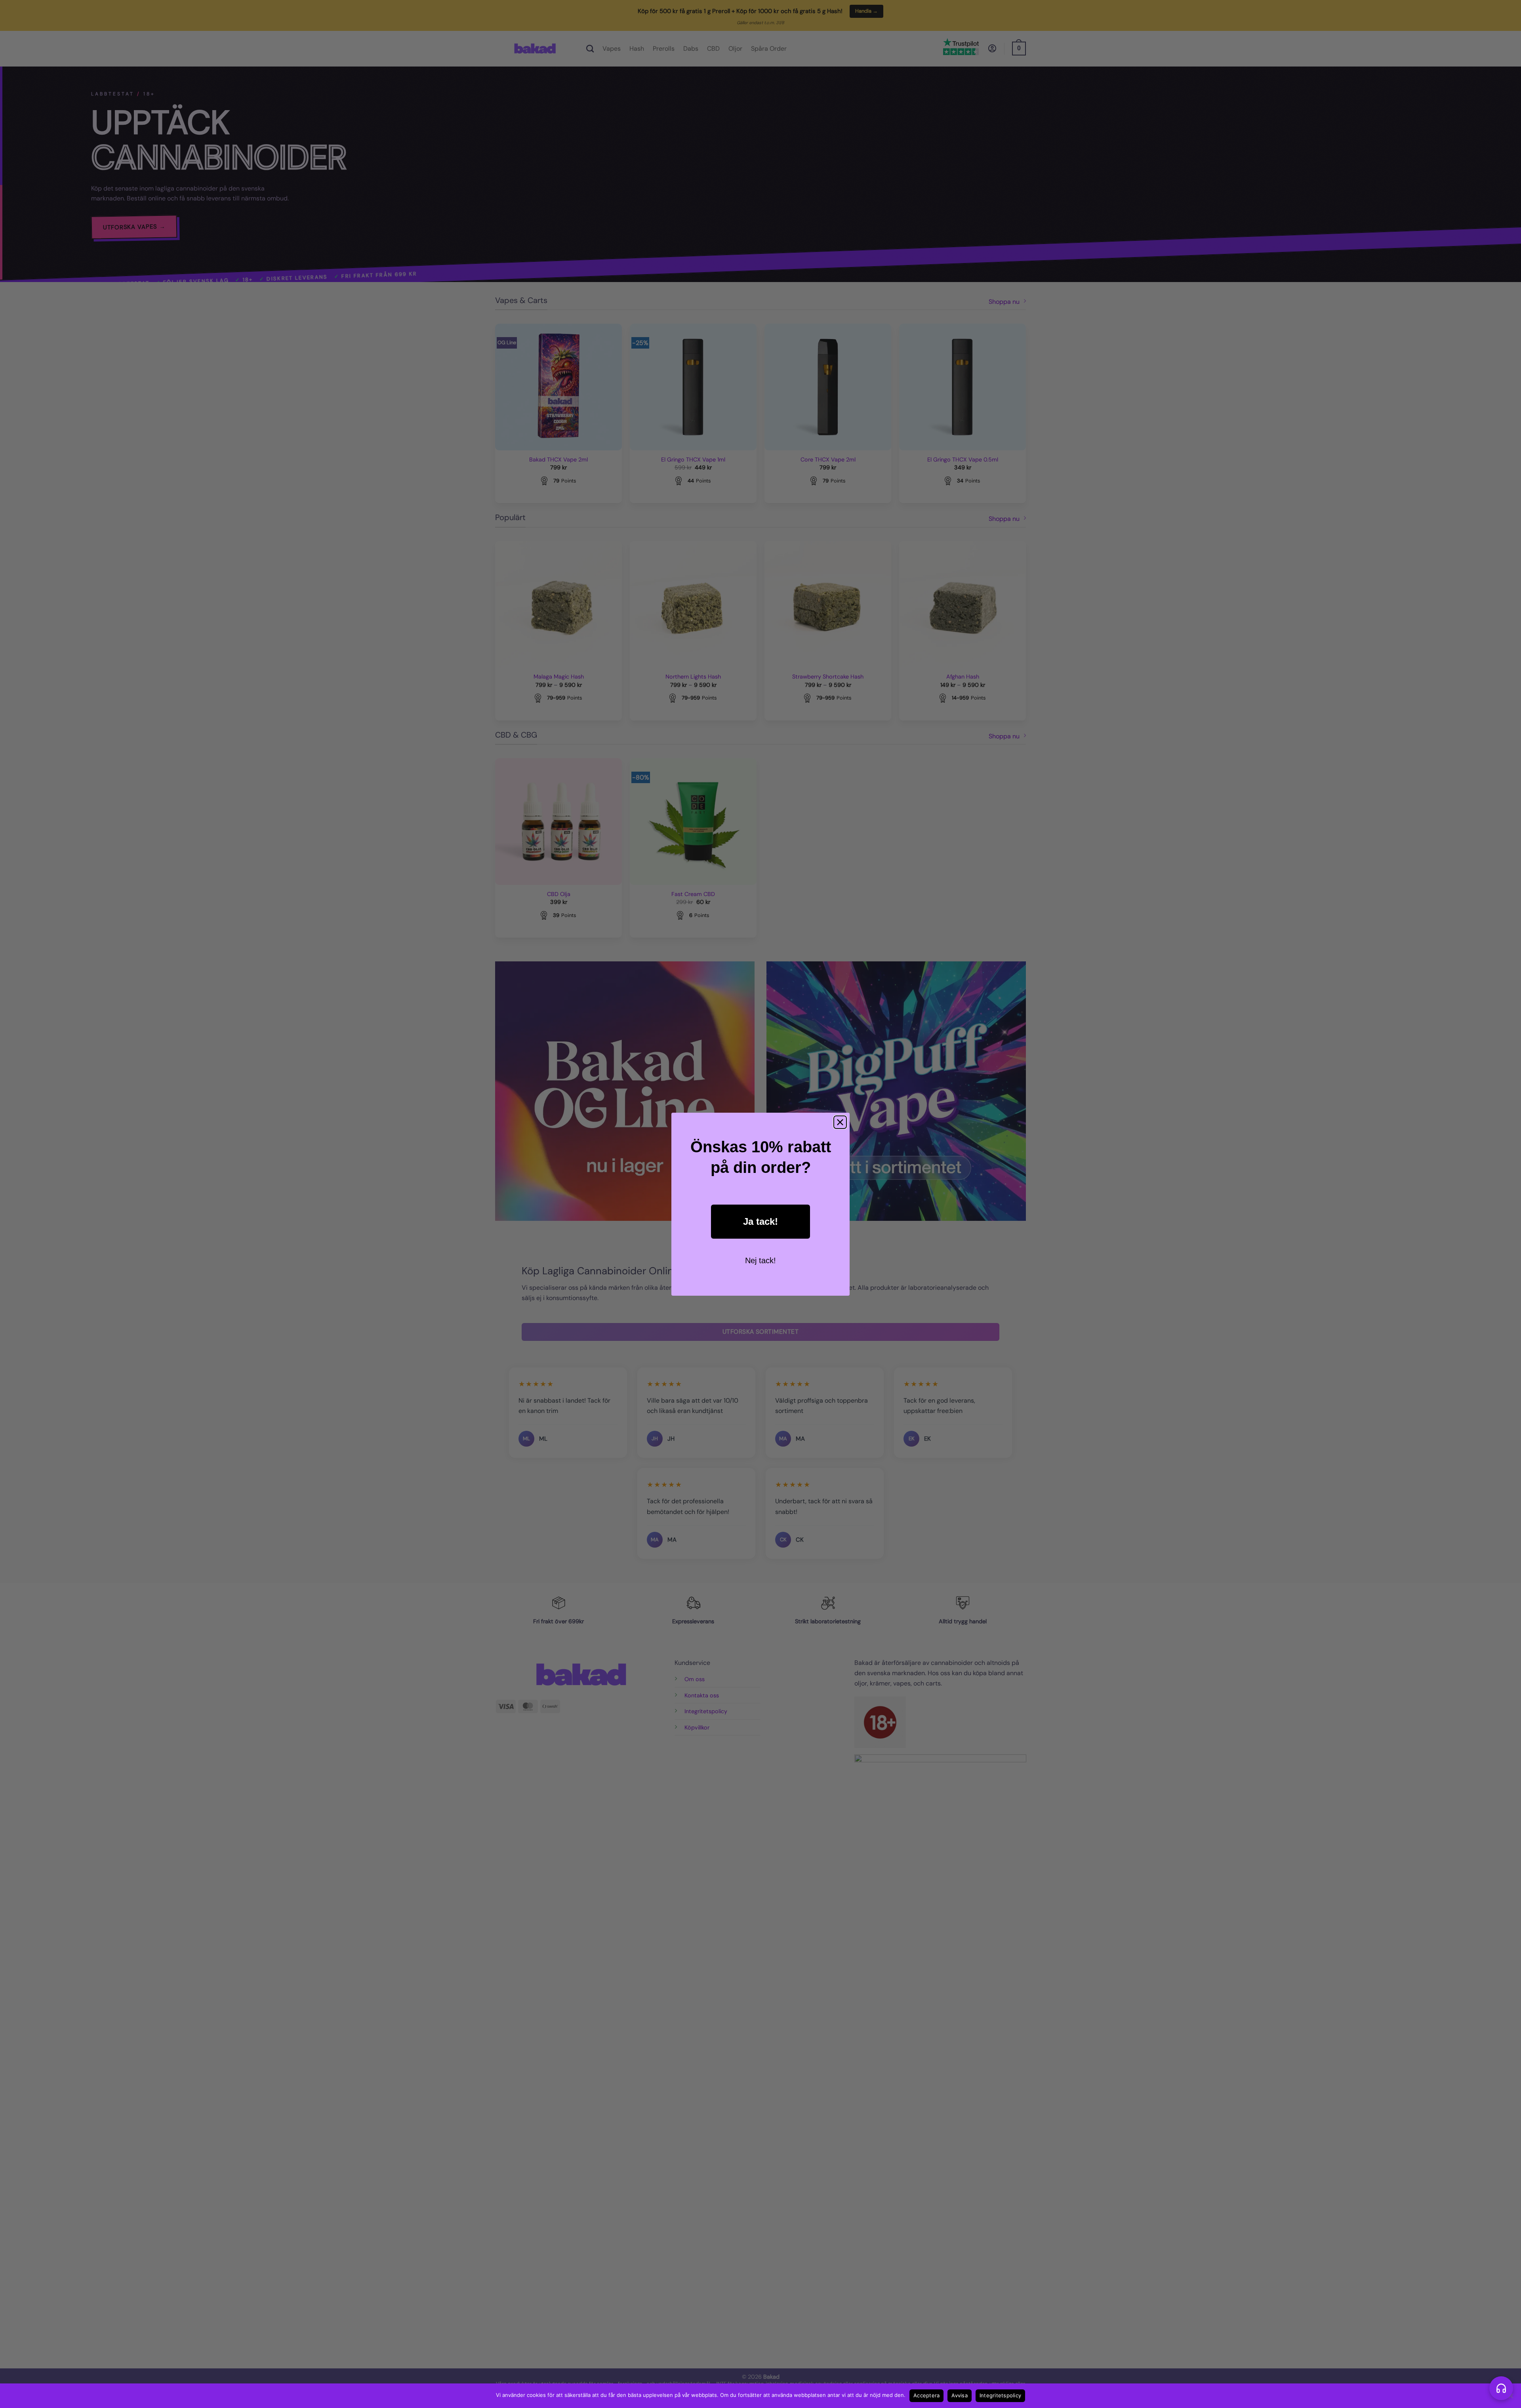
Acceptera (926, 2395)
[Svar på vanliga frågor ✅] (1501, 2388)
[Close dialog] (840, 1122)
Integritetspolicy (1000, 2395)
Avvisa (960, 2395)
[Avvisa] (1510, 2398)
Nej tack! (760, 1260)
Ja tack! (760, 1221)
